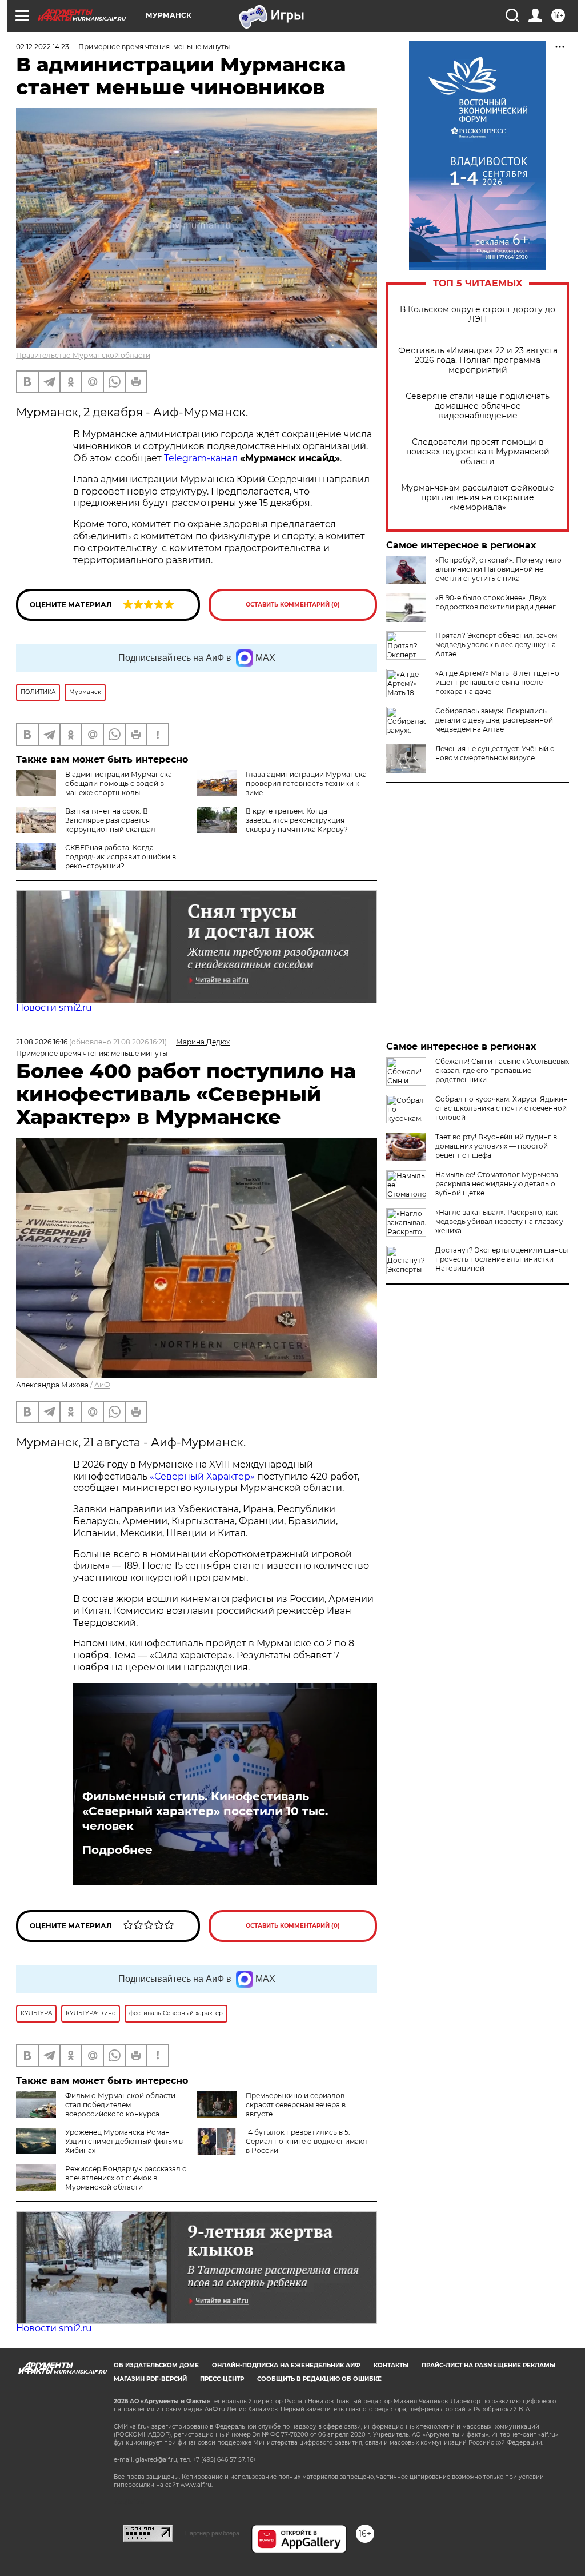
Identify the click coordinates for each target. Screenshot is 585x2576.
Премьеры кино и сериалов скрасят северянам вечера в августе (296, 2105)
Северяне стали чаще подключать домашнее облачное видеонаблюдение (478, 406)
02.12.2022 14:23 (43, 47)
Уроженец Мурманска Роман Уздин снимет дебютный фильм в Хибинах (124, 2141)
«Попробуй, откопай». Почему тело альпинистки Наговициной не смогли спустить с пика (498, 569)
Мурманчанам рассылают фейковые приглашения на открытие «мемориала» (478, 498)
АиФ (102, 1385)
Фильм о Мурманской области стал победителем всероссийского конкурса (120, 2105)
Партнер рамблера (212, 2533)
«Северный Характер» (203, 1476)
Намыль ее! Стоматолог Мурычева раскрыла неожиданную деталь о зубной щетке (497, 1184)
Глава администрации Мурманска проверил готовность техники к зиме (306, 783)
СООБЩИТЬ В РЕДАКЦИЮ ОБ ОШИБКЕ (319, 2379)
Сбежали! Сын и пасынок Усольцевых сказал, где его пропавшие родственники (502, 1070)
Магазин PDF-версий (150, 2379)
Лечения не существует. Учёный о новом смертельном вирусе (495, 753)
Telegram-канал (201, 458)
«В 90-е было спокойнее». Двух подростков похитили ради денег (496, 602)
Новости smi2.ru (54, 1008)
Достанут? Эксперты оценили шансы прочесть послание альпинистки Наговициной (502, 1259)
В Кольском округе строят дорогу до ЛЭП (478, 314)
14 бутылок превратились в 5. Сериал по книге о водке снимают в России (307, 2141)
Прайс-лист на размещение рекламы (488, 2365)
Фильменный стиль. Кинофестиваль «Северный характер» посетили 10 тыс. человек (205, 1811)
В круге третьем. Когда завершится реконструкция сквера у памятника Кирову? (297, 820)
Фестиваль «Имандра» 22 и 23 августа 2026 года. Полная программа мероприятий (478, 360)
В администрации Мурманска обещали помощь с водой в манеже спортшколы (119, 783)
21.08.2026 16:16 (42, 1042)
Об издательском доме (156, 2365)
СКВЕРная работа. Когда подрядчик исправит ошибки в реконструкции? (121, 857)
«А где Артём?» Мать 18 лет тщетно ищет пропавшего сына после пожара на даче (497, 682)
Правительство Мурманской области (83, 355)
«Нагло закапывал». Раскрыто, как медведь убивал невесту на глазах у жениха (499, 1221)
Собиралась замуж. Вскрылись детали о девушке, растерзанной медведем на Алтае (494, 720)
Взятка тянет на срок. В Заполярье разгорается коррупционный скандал (110, 820)
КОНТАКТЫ (391, 2365)
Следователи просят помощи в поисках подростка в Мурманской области (478, 452)
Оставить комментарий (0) (293, 605)
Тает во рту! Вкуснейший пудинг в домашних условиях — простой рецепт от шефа (496, 1146)
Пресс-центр (222, 2379)
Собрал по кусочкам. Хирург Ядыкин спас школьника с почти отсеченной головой (502, 1108)
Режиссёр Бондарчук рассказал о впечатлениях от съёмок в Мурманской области (126, 2178)
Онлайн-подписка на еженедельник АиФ (286, 2365)
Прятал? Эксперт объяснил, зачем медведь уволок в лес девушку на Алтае (496, 645)
